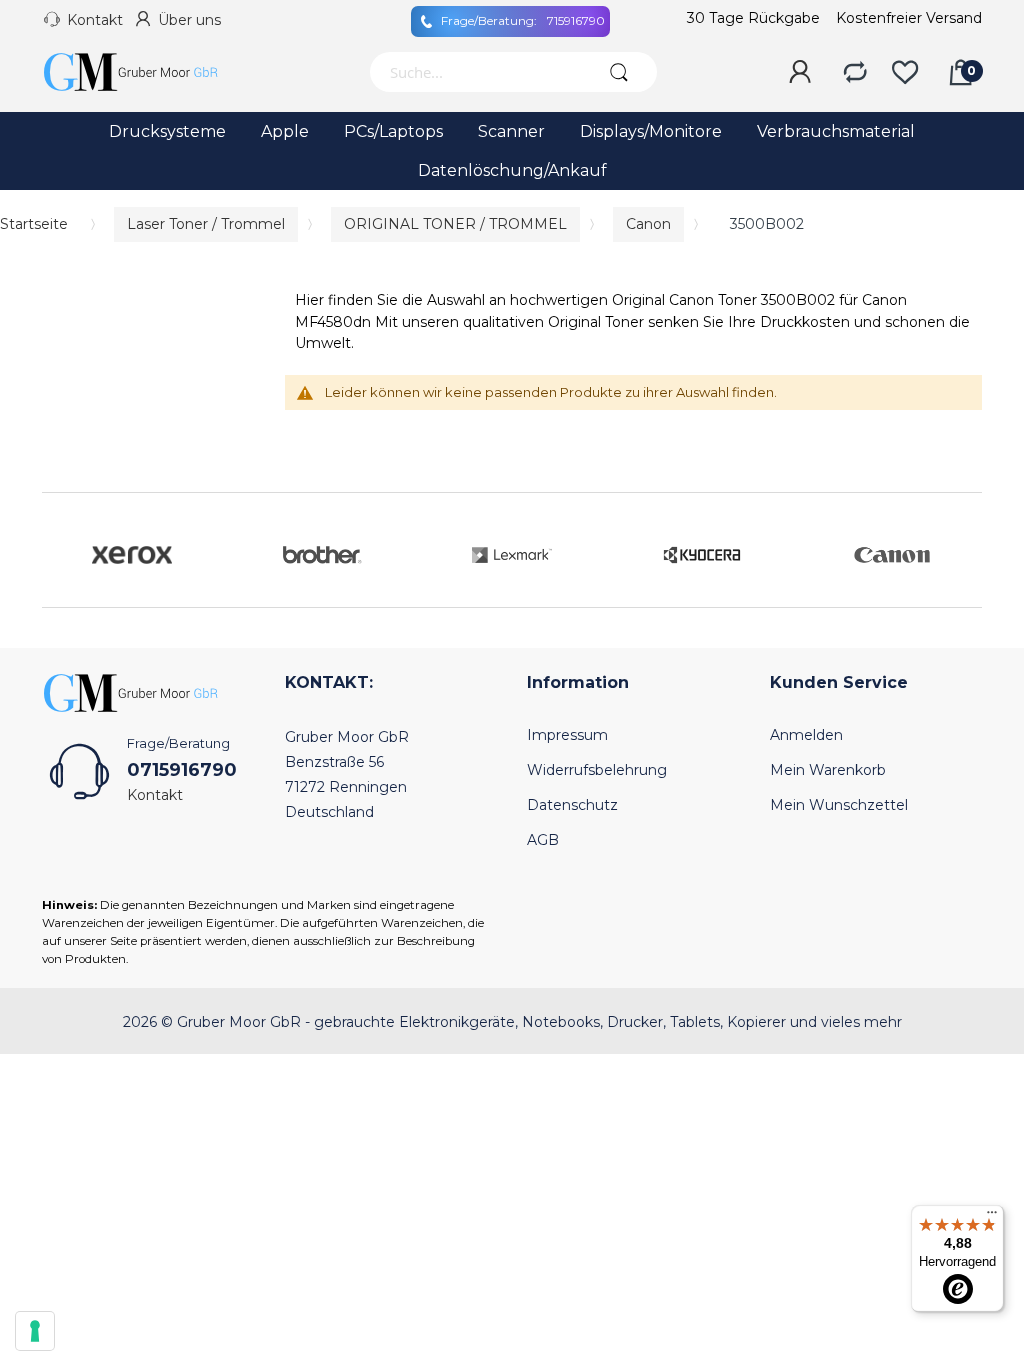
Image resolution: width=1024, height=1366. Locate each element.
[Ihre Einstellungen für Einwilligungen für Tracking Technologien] (35, 1331)
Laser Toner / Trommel (206, 224)
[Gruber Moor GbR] (147, 72)
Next (962, 550)
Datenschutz (572, 805)
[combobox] (475, 72)
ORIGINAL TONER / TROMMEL (455, 224)
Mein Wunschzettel (839, 805)
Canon (648, 224)
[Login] (800, 73)
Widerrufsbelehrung (597, 770)
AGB (543, 840)
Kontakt (95, 20)
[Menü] (992, 1217)
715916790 (523, 20)
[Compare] (855, 73)
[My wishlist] (905, 73)
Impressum (567, 735)
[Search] (619, 72)
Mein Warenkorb (828, 770)
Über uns (189, 20)
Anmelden (806, 735)
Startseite (34, 224)
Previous (62, 550)
